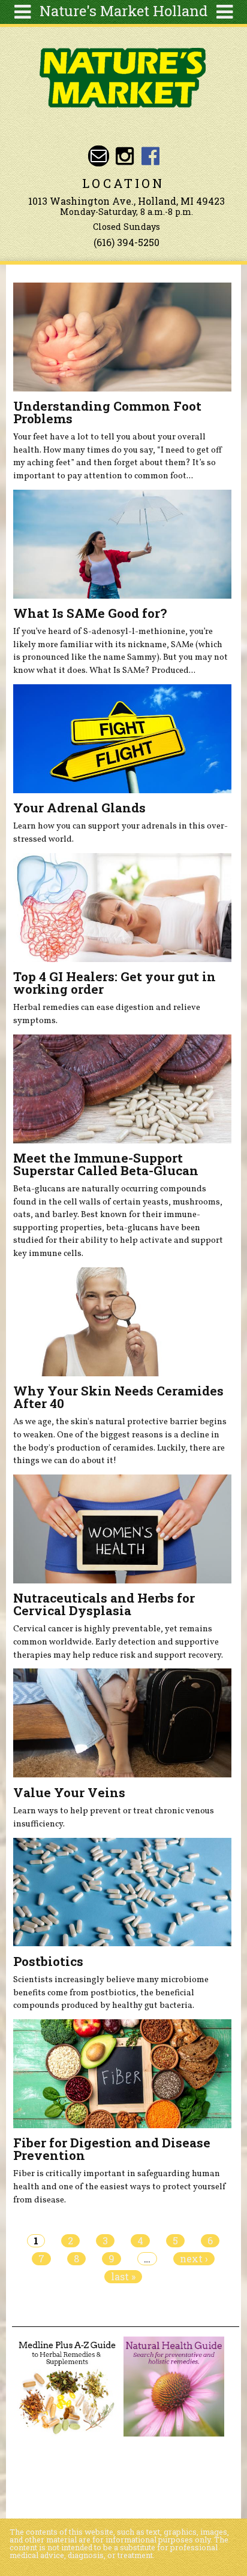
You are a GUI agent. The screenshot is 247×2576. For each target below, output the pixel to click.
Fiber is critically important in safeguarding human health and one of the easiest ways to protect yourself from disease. (120, 2187)
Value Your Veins (69, 1792)
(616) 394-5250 (126, 242)
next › (194, 2259)
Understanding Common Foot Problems (107, 412)
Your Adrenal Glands (79, 808)
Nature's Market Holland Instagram (124, 156)
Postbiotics (48, 1961)
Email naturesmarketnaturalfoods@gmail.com (99, 156)
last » (123, 2277)
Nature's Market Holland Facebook (151, 156)
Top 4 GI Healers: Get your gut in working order (115, 983)
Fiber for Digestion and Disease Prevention (112, 2149)
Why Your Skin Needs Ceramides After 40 (118, 1397)
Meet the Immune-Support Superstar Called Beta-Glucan (106, 1164)
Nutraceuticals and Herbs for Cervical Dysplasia (104, 1604)
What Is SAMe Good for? (90, 613)
